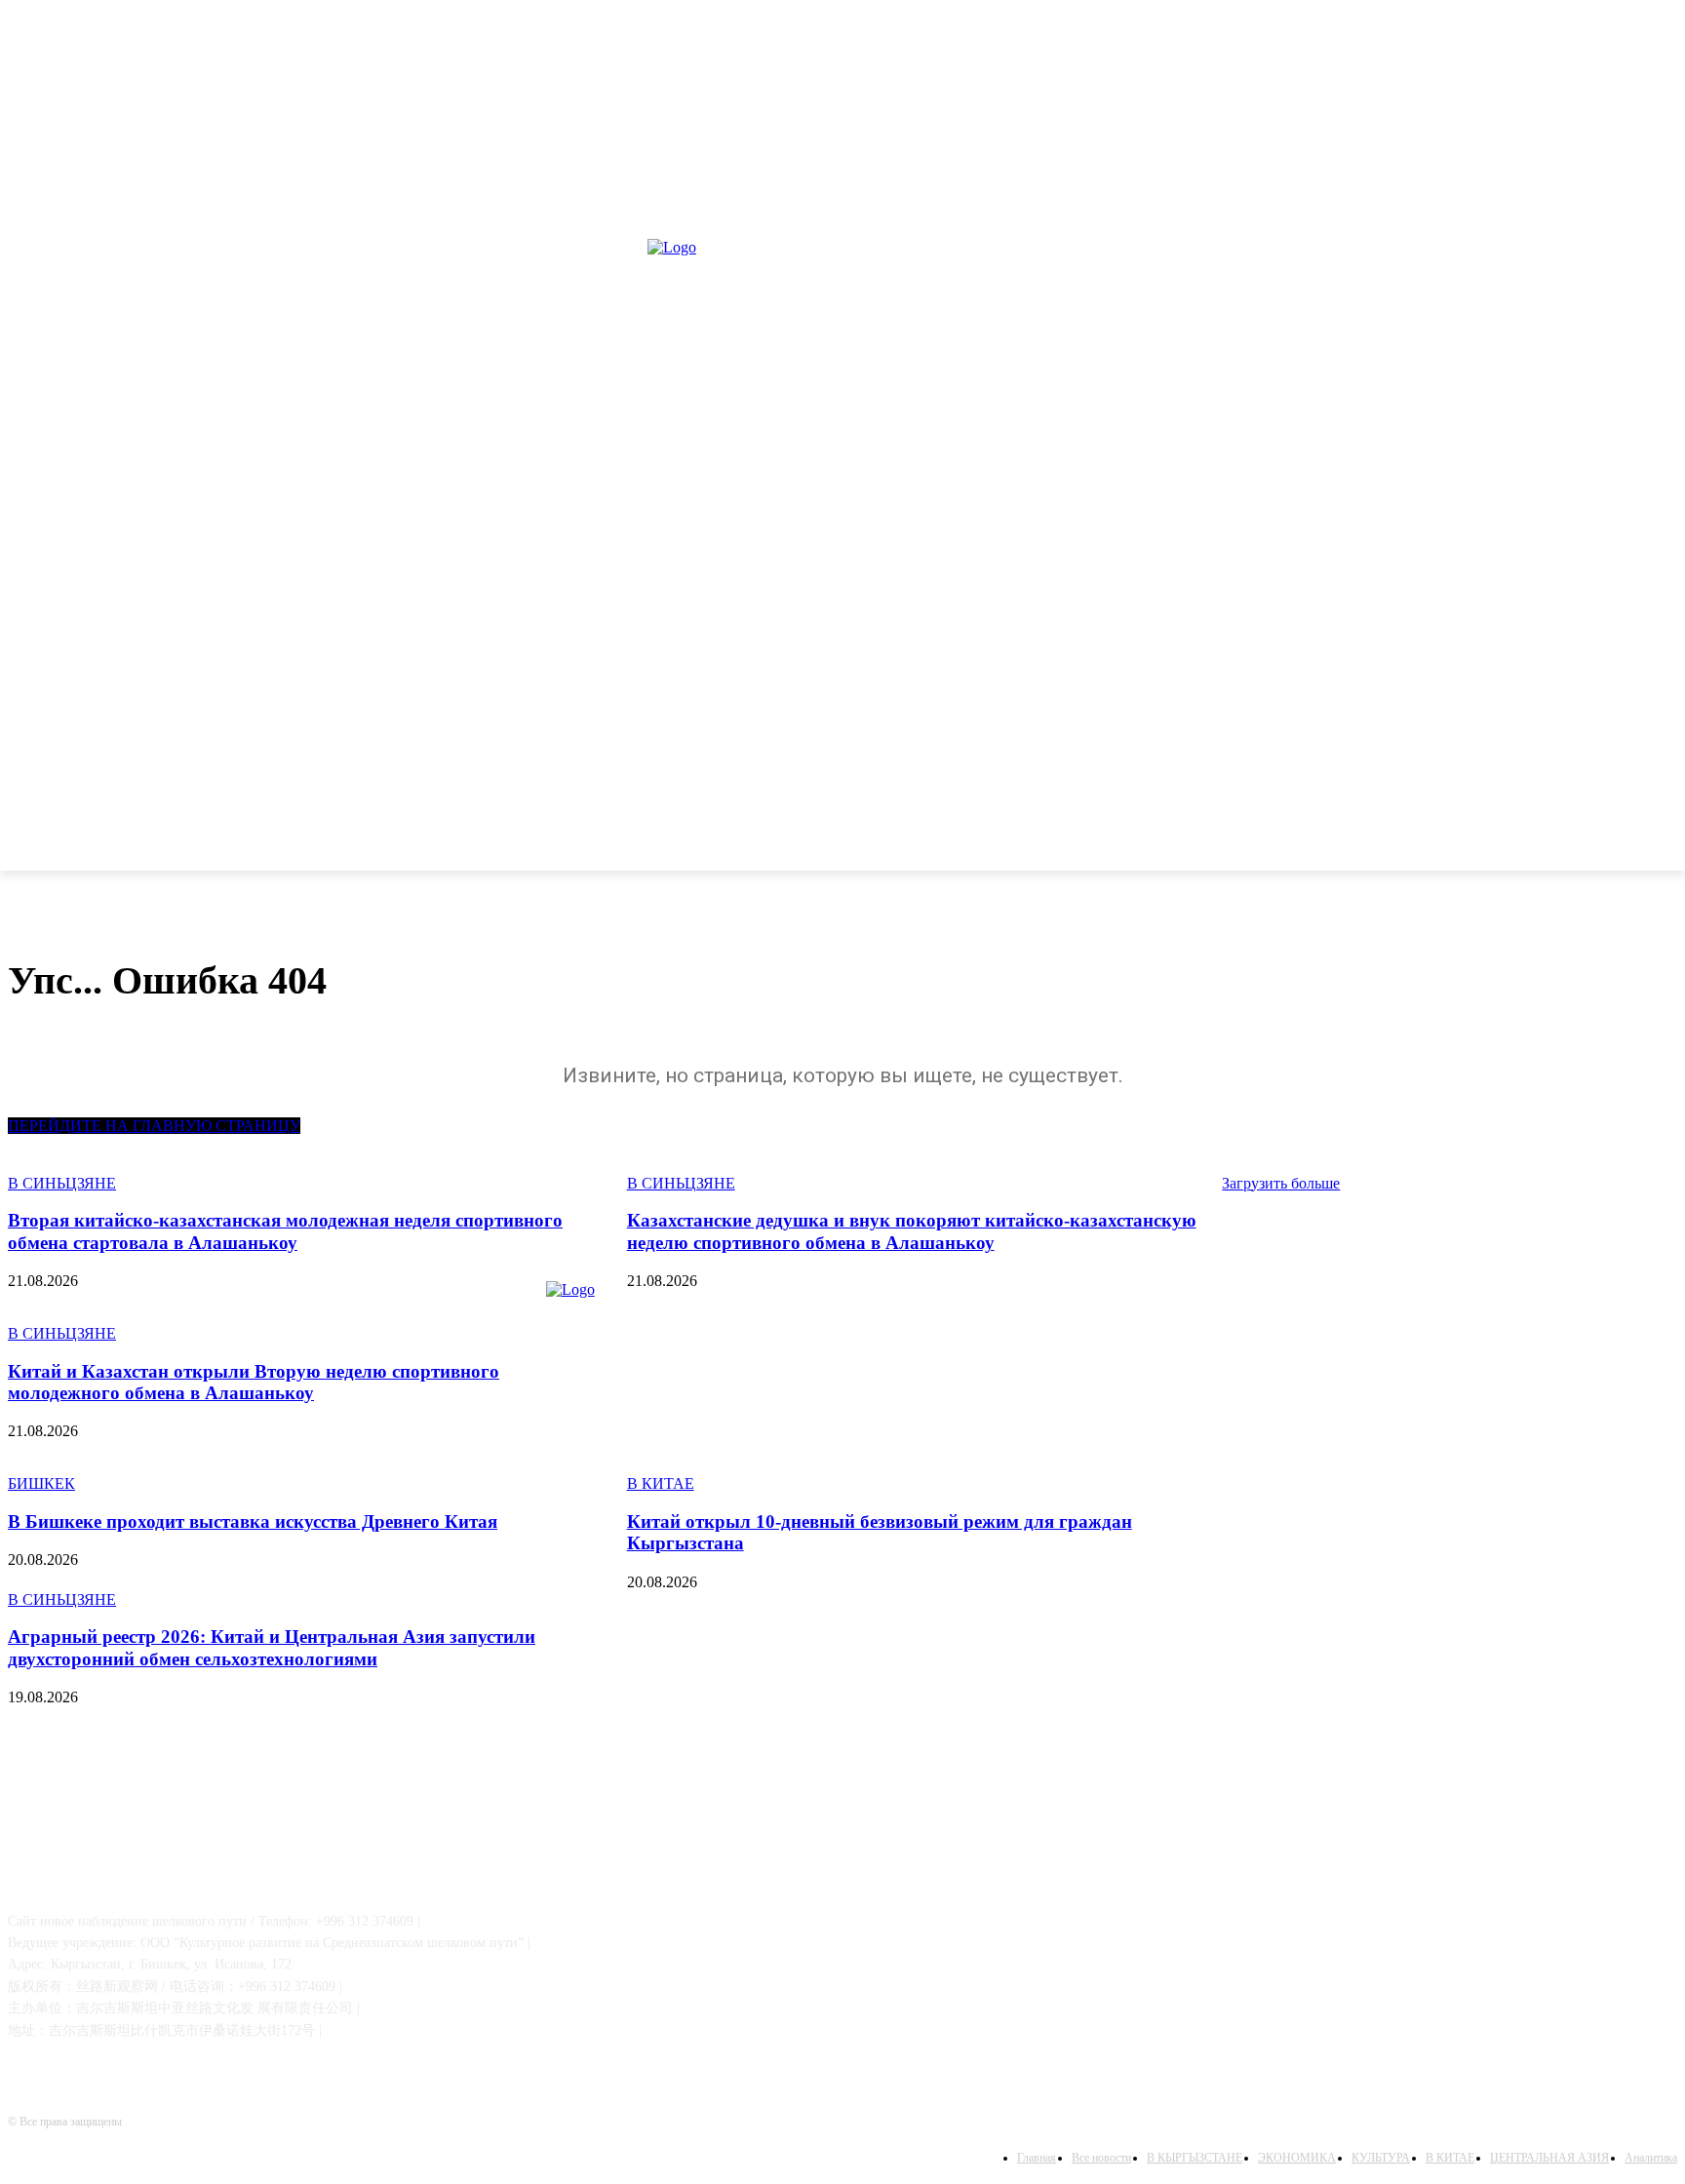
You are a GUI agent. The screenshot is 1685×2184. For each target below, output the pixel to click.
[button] (1654, 845)
